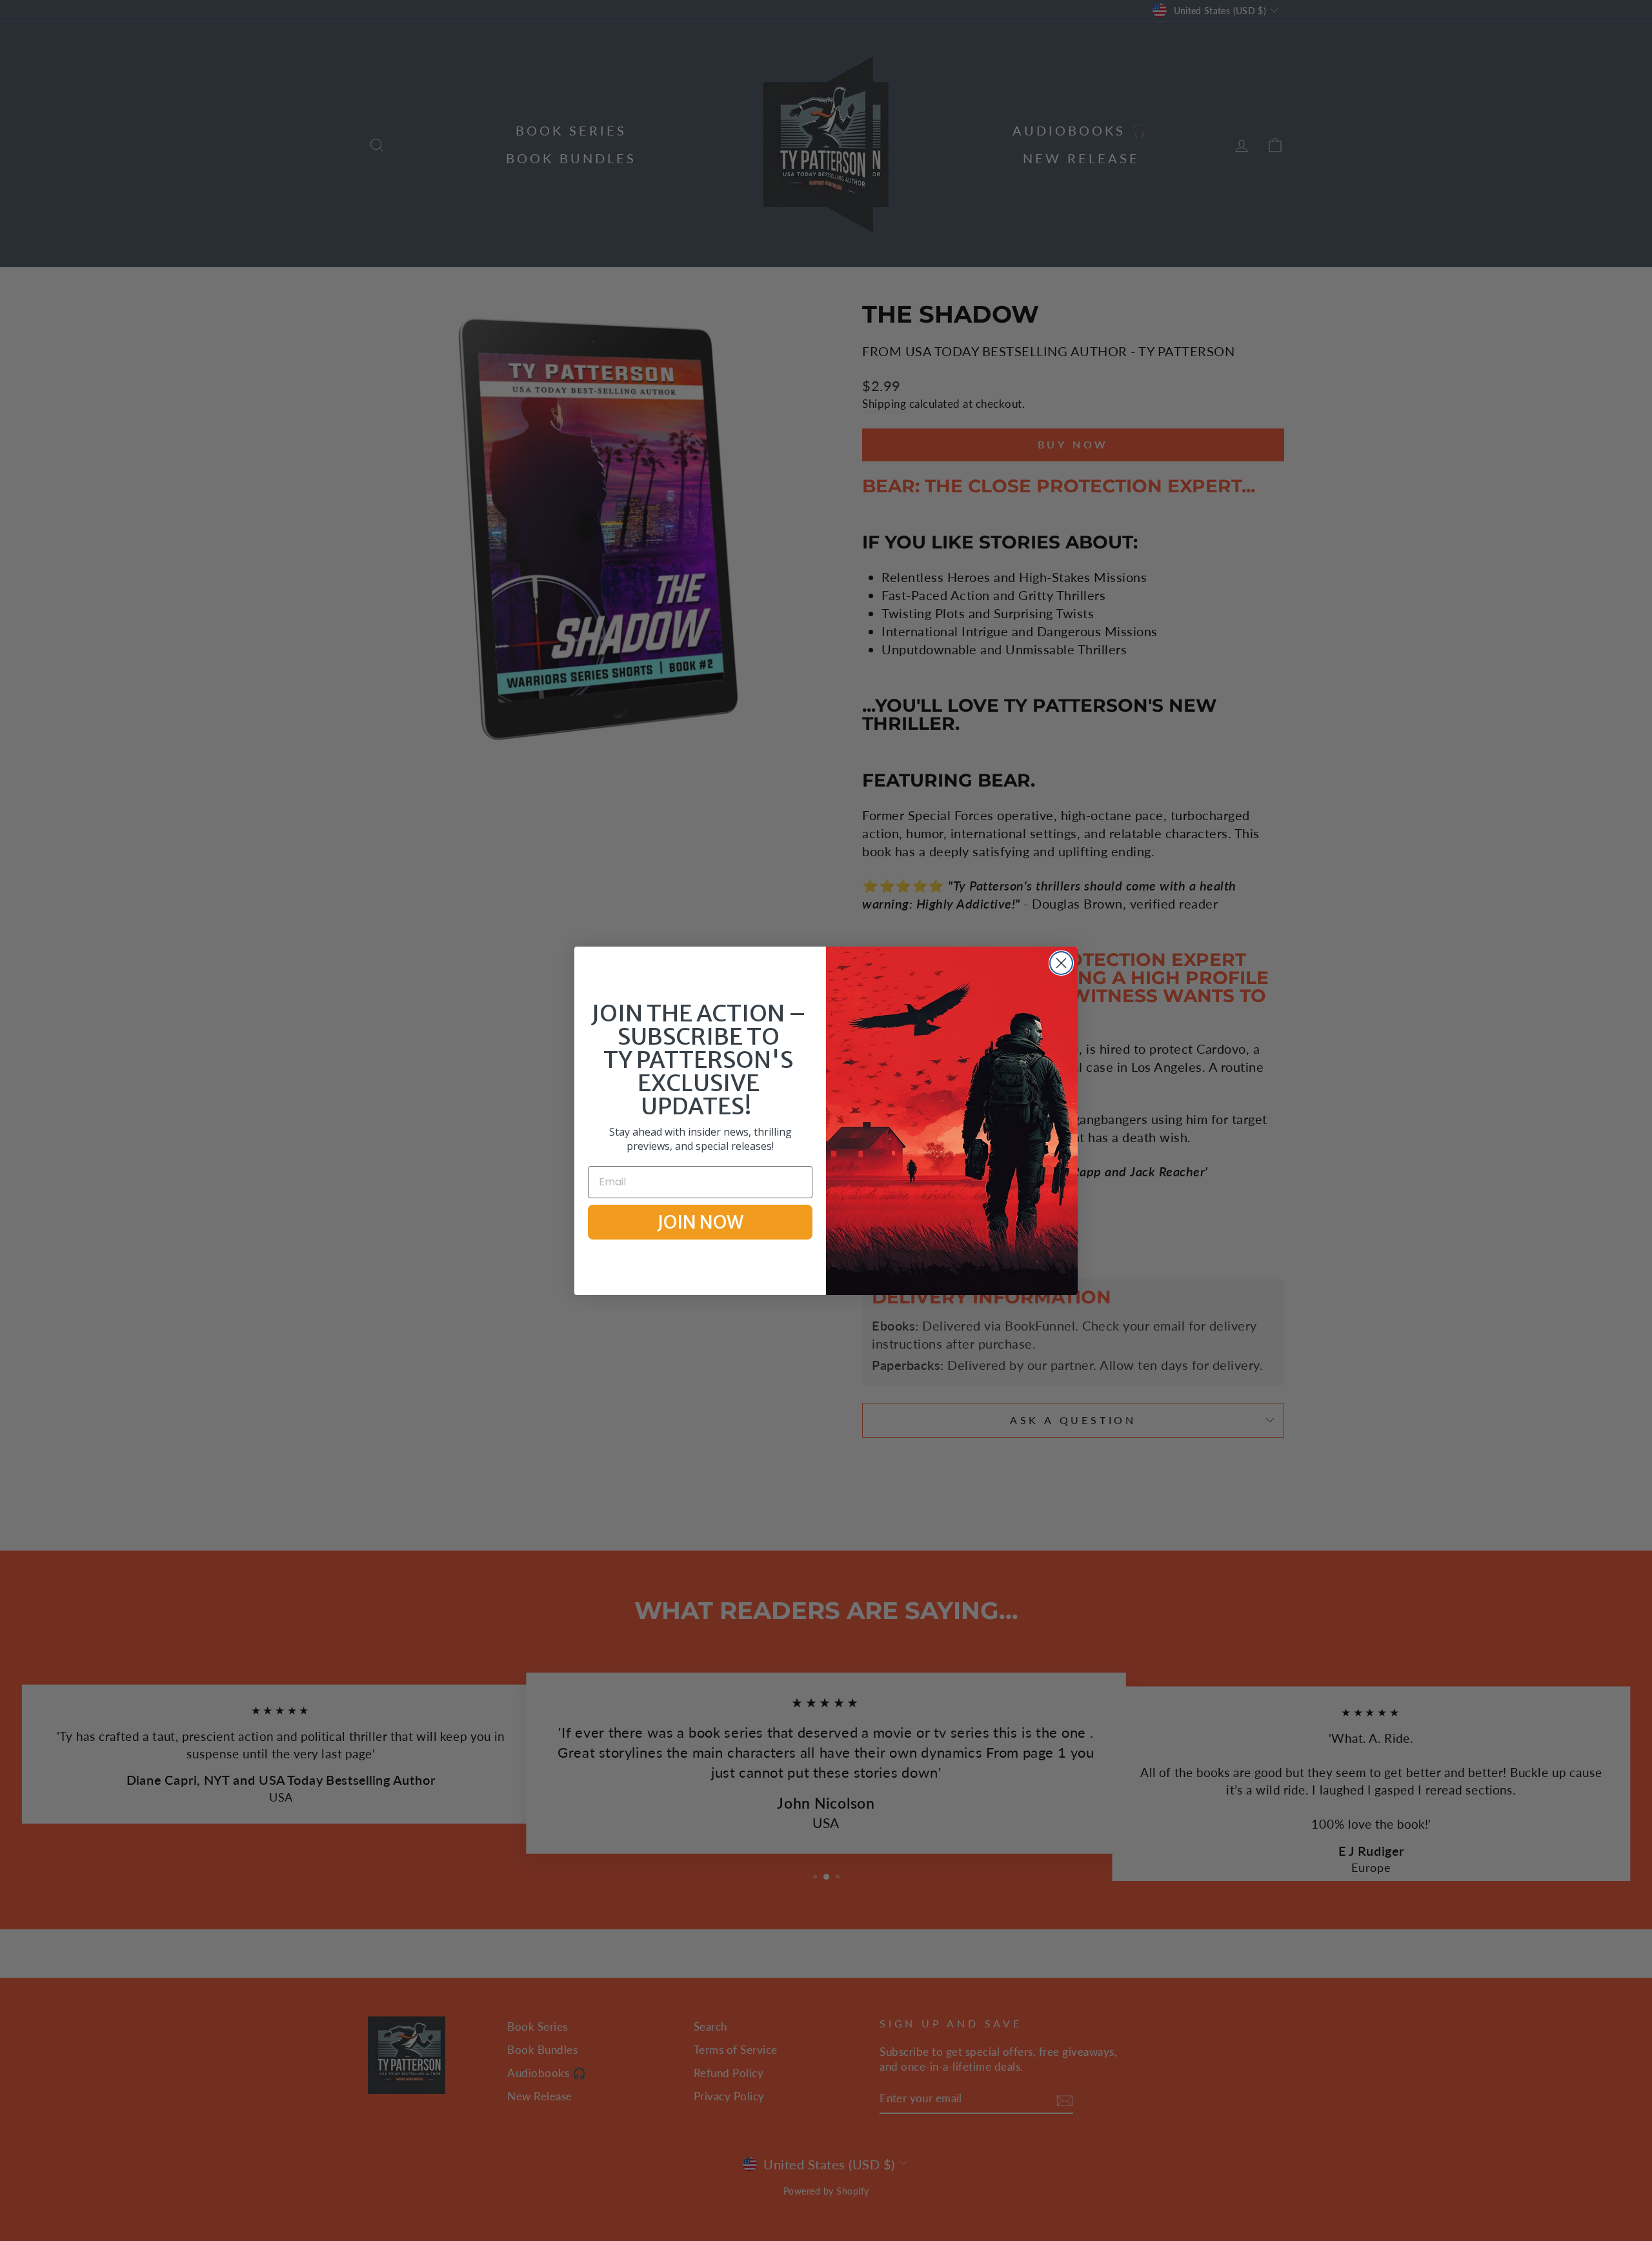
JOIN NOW (700, 1222)
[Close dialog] (1061, 963)
